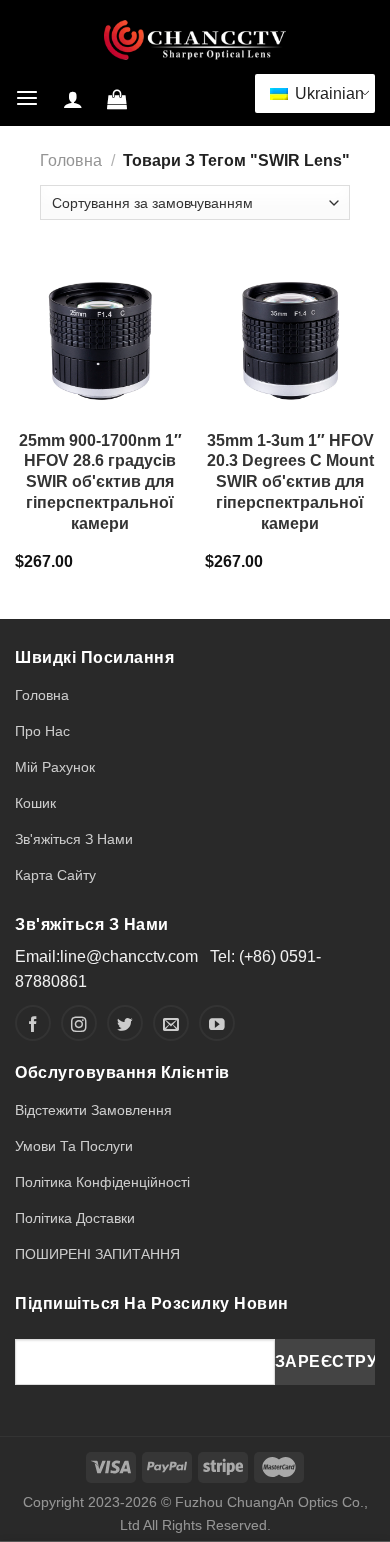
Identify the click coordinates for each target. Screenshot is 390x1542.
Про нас (42, 731)
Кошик (35, 803)
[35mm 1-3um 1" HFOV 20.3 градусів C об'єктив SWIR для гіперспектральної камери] (290, 335)
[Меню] (27, 98)
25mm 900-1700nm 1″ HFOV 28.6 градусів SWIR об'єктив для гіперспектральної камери (100, 482)
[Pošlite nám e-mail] (171, 1023)
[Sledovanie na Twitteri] (125, 1023)
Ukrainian (327, 93)
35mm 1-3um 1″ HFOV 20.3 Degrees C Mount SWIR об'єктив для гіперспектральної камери (290, 482)
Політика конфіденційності (102, 1182)
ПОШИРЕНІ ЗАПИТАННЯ (97, 1254)
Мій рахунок (55, 767)
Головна (71, 160)
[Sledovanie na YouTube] (217, 1023)
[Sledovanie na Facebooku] (33, 1023)
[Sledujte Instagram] (79, 1023)
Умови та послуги (74, 1146)
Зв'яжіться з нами (74, 839)
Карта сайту (55, 875)
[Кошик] (117, 99)
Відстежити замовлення (93, 1110)
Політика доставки (75, 1218)
